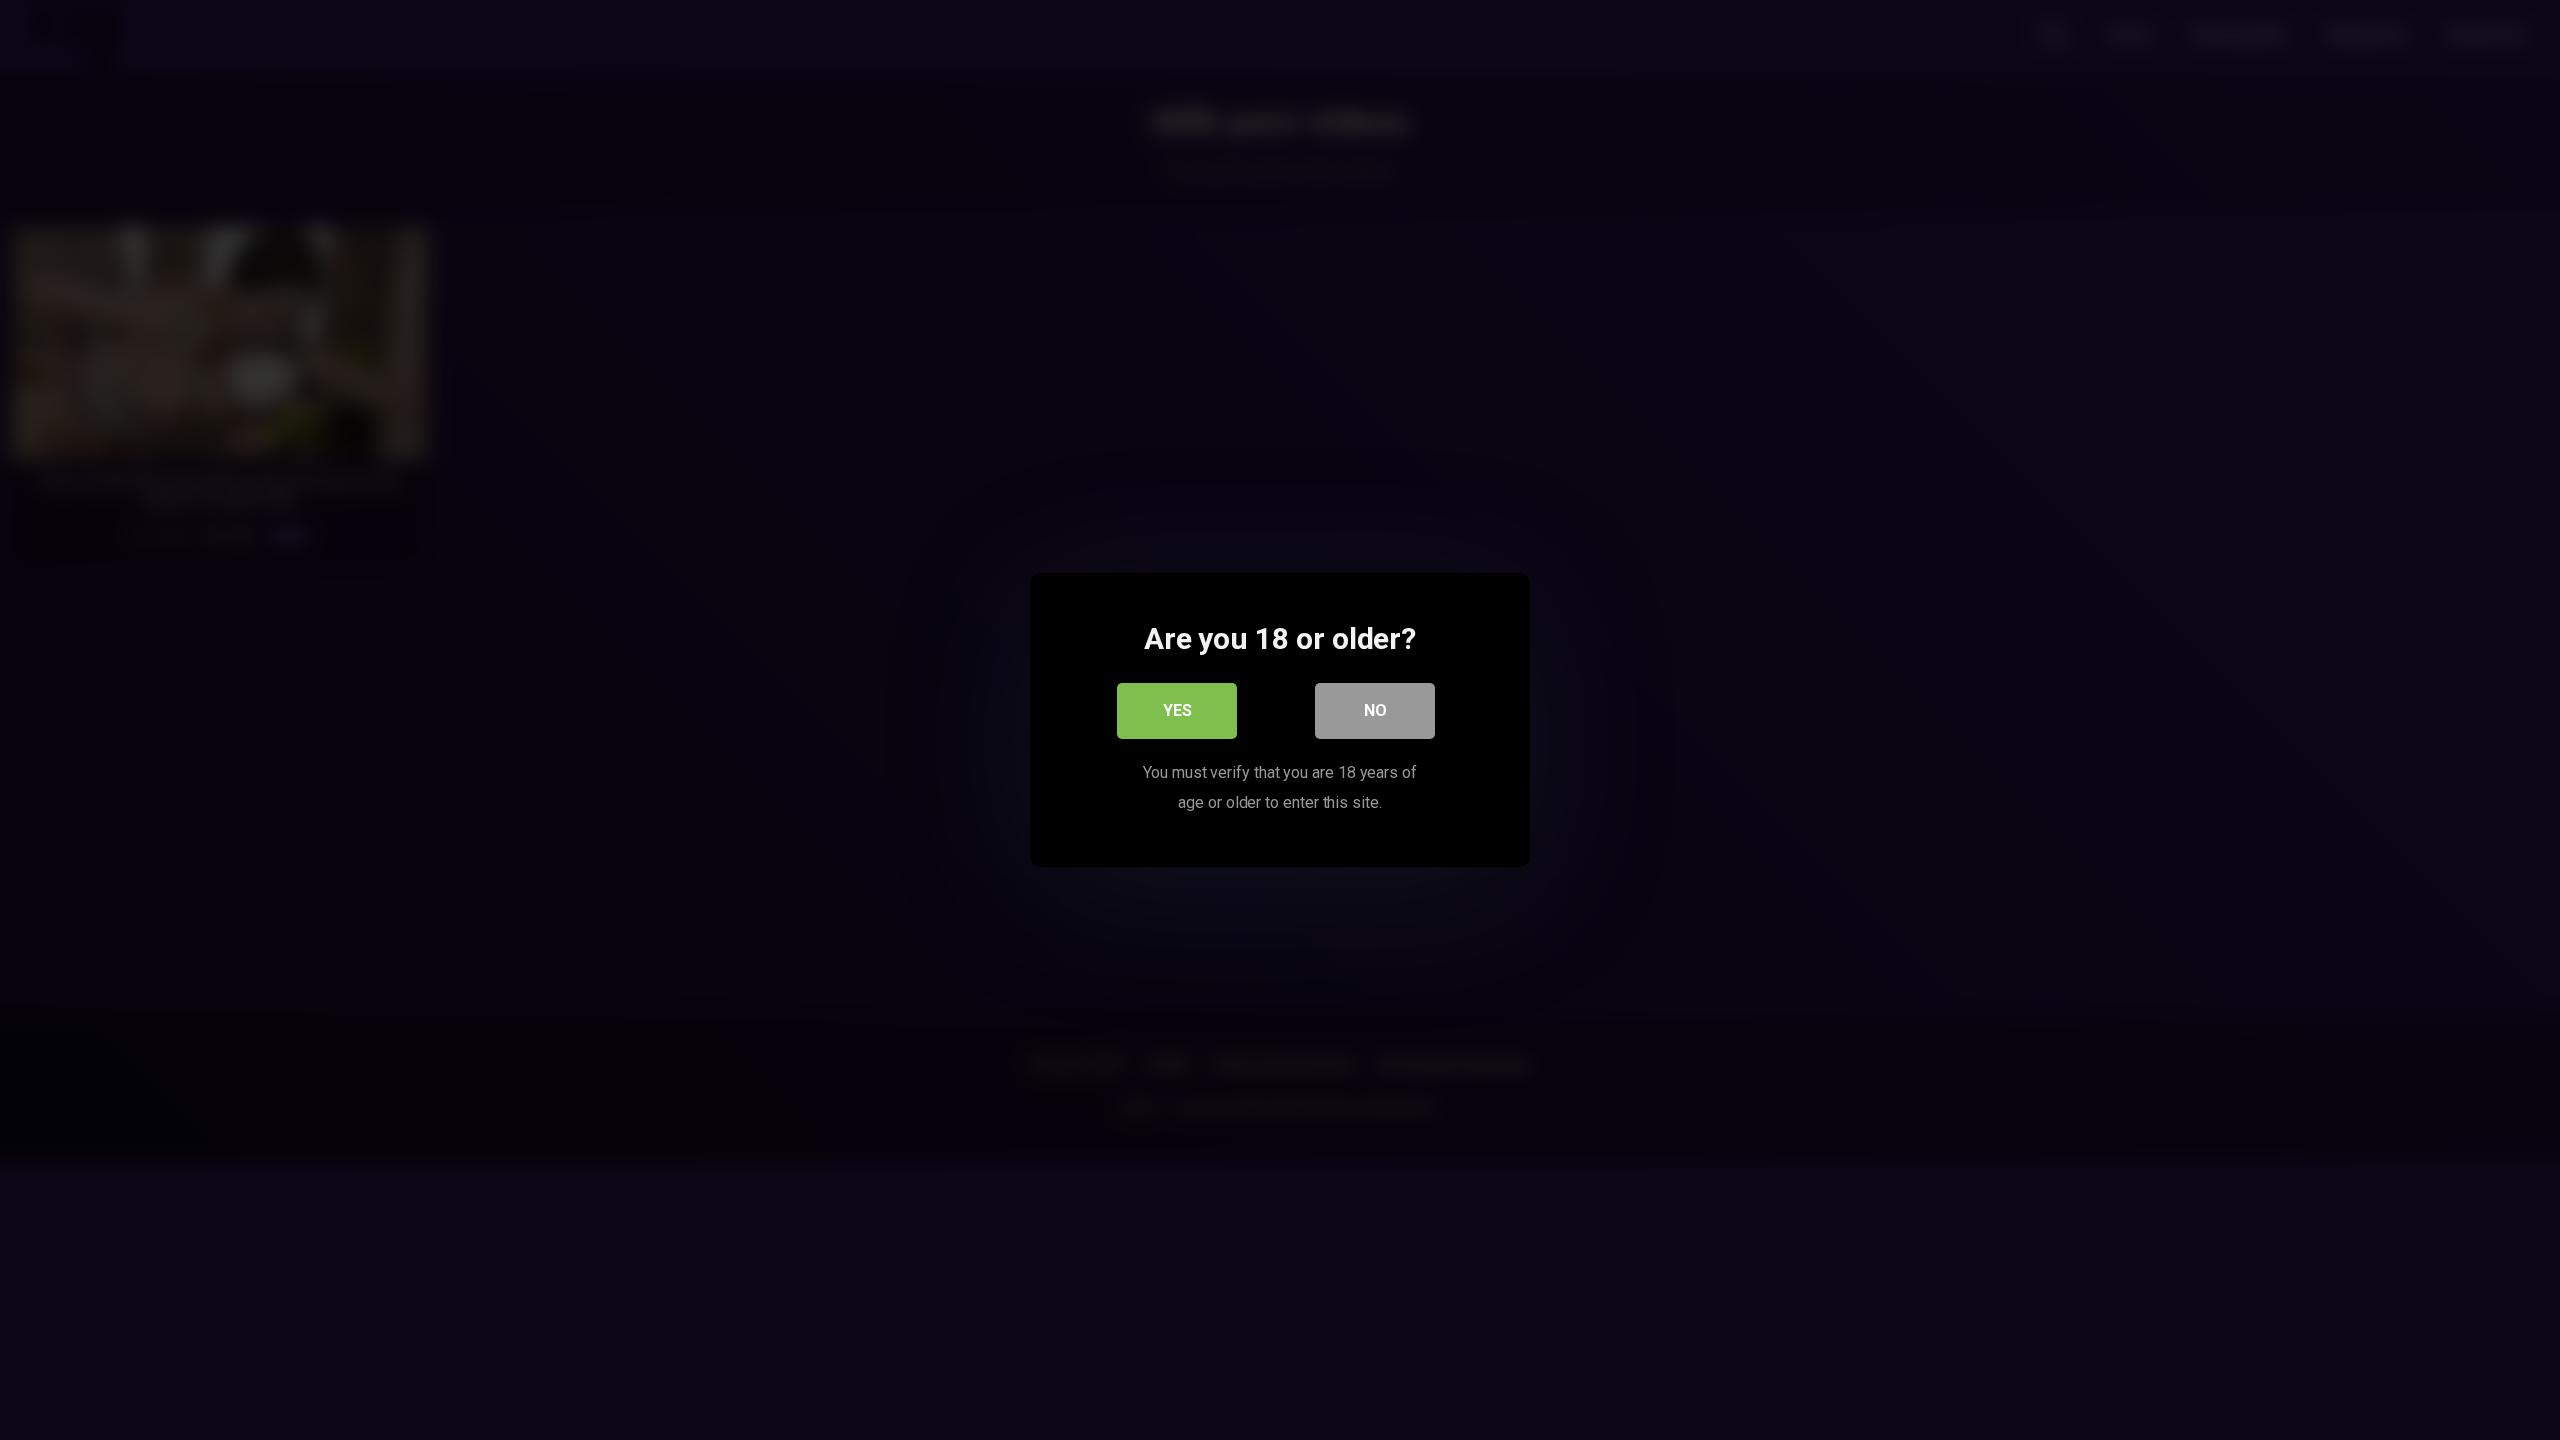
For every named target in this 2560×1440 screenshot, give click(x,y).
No (1375, 710)
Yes (1177, 710)
